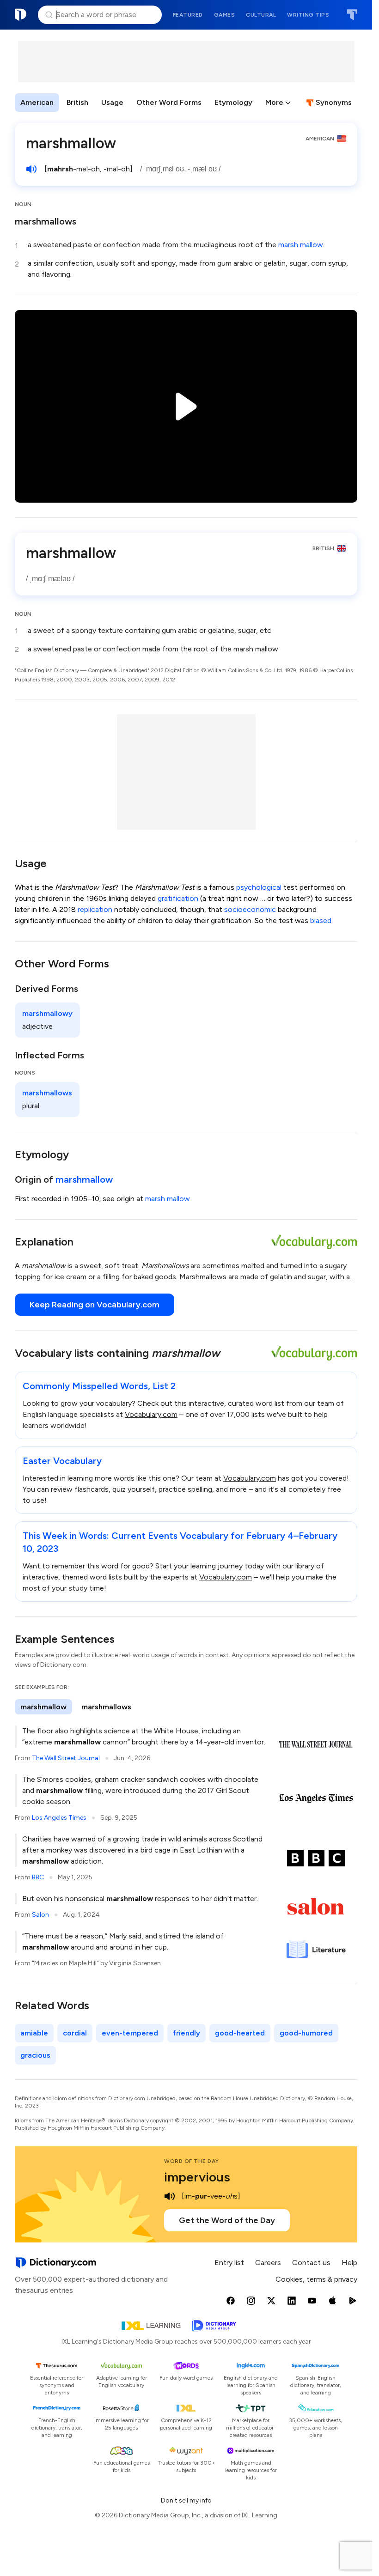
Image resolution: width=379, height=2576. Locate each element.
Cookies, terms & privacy (316, 2279)
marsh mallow (301, 245)
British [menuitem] (77, 102)
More (274, 102)
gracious (35, 2055)
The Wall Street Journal (66, 1758)
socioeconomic (250, 909)
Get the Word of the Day (227, 2220)
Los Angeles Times (59, 1818)
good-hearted (240, 2033)
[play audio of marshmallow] (31, 169)
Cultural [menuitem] (261, 15)
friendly (186, 2033)
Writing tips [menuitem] (308, 15)
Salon (40, 1915)
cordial (75, 2033)
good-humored (306, 2033)
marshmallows (46, 221)
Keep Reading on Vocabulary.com (95, 1305)
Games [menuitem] (225, 15)
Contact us (311, 2263)
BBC (38, 1877)
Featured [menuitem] (188, 15)
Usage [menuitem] (112, 102)
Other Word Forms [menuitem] (169, 102)
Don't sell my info (186, 2500)
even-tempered (130, 2033)
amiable (34, 2033)
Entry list (229, 2263)
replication (95, 909)
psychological (259, 887)
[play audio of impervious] (170, 2196)
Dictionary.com (21, 15)
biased (321, 920)
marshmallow (84, 1179)
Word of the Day (192, 2161)
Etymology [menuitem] (233, 102)
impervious (197, 2177)
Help (349, 2263)
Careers (268, 2263)
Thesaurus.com (352, 15)
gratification (178, 898)
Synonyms (334, 102)
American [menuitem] (37, 102)
